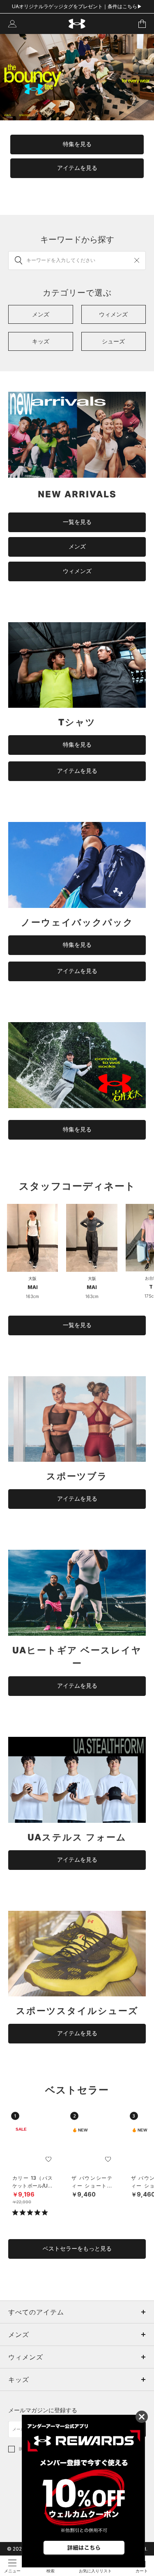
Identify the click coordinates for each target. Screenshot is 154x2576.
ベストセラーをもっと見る (77, 2249)
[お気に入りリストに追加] (48, 2159)
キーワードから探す (77, 239)
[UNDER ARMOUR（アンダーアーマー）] (77, 24)
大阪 (32, 1278)
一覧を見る (77, 522)
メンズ (77, 546)
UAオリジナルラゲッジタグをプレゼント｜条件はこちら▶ (77, 6)
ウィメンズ (77, 571)
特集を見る (77, 144)
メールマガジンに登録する (43, 2410)
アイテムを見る (77, 168)
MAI (33, 1287)
